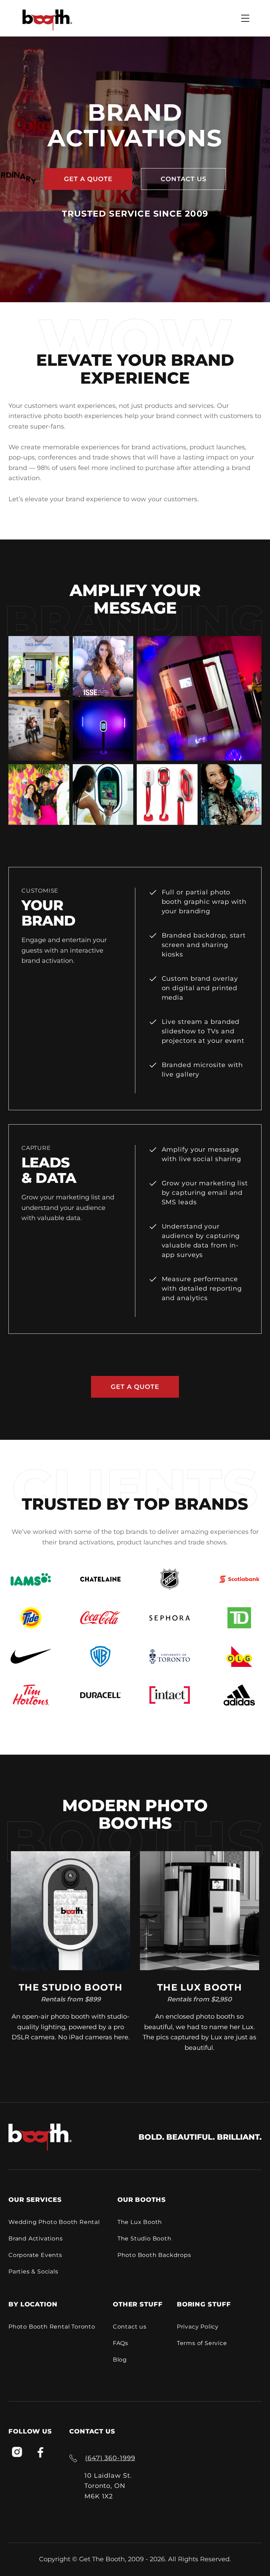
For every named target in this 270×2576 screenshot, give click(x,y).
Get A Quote (88, 179)
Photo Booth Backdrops (154, 2255)
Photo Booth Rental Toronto (52, 2327)
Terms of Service (202, 2343)
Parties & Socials (33, 2272)
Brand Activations (36, 2239)
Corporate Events (35, 2255)
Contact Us (184, 179)
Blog (120, 2360)
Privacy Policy (198, 2327)
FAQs (121, 2343)
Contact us (130, 2327)
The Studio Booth (144, 2239)
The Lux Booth (140, 2222)
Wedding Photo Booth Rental (54, 2222)
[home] (47, 20)
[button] (245, 18)
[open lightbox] (39, 666)
